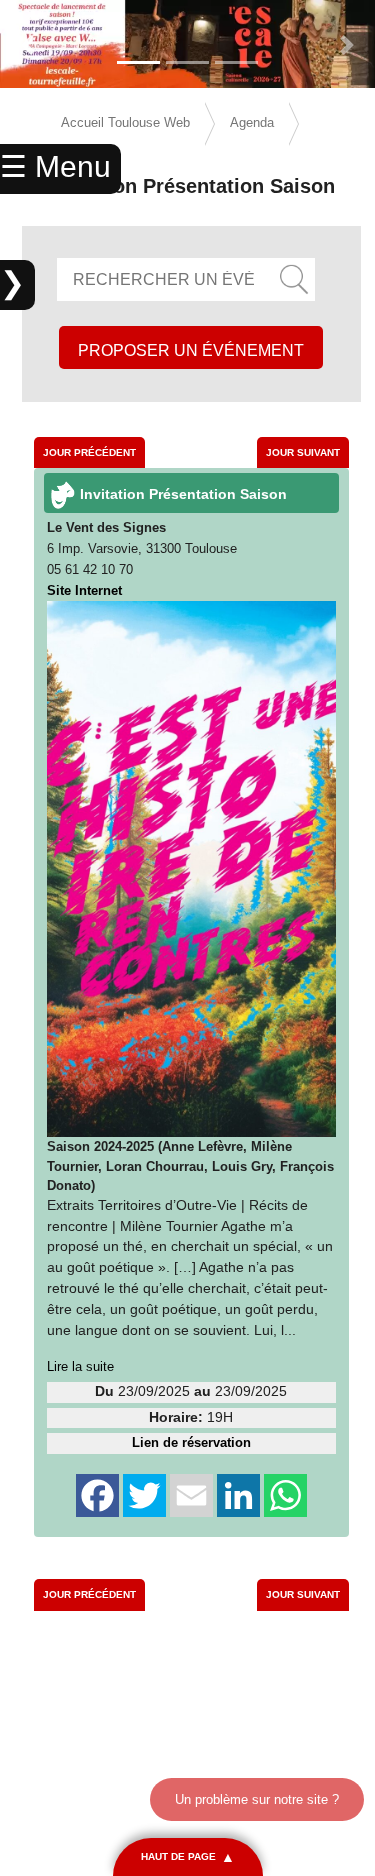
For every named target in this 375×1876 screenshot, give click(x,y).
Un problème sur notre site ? (257, 1799)
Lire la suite (80, 1366)
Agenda (252, 122)
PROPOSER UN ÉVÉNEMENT (191, 350)
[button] (28, 45)
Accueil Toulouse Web (125, 122)
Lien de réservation (191, 1442)
